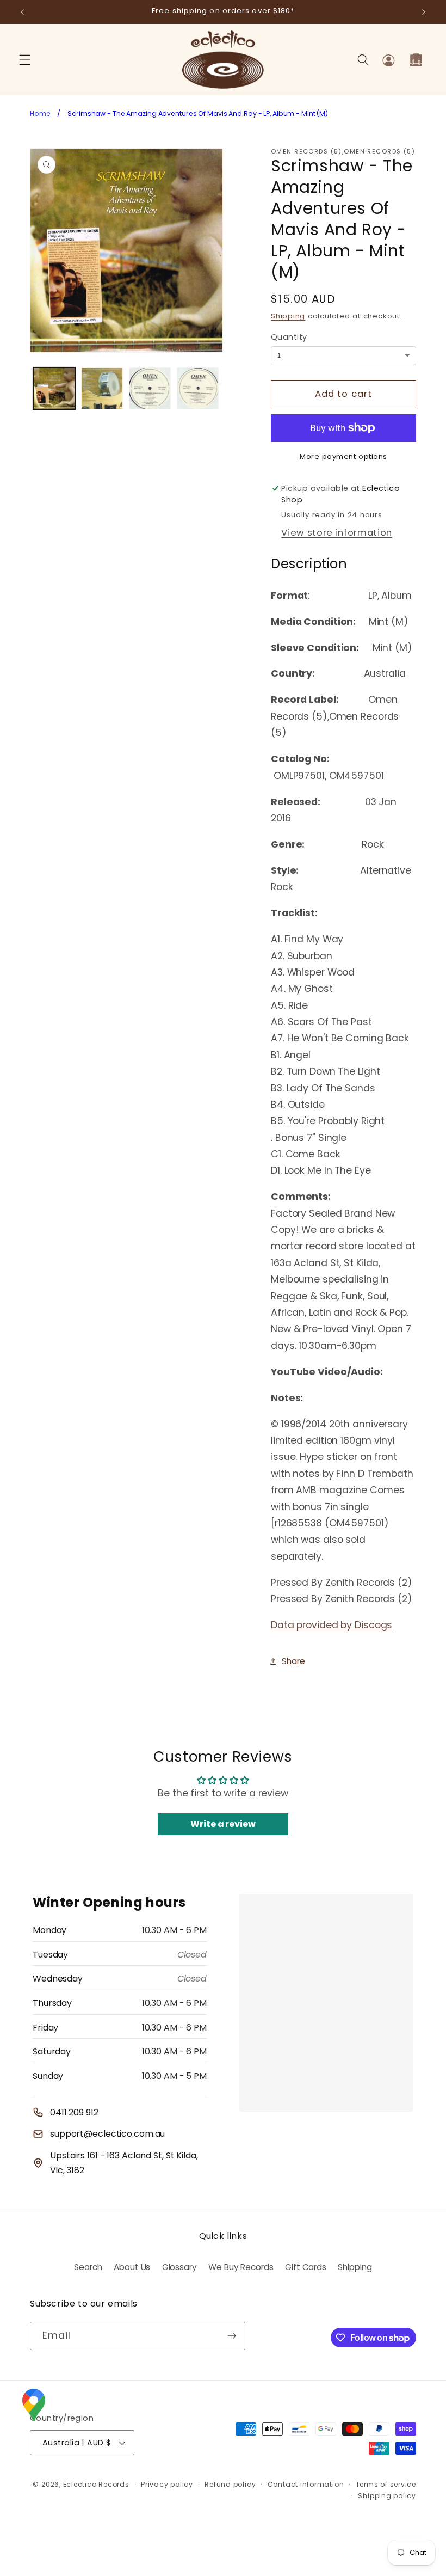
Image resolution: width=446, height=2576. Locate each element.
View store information (337, 533)
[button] (25, 60)
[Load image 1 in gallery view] (54, 388)
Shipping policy (387, 2496)
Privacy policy (167, 2484)
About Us (132, 2267)
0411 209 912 (74, 2112)
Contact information (306, 2484)
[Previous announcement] (22, 12)
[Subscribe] (232, 2336)
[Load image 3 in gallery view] (150, 388)
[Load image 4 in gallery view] (198, 388)
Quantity (289, 337)
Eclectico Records (96, 2484)
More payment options (343, 456)
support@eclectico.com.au (107, 2134)
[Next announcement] (424, 12)
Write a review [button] (223, 1824)
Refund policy (230, 2484)
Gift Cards (306, 2267)
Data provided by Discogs (332, 1625)
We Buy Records (241, 2267)
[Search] (363, 60)
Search (88, 2267)
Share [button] (293, 1661)
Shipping (288, 316)
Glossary (179, 2267)
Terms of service (386, 2484)
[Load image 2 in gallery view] (102, 388)
